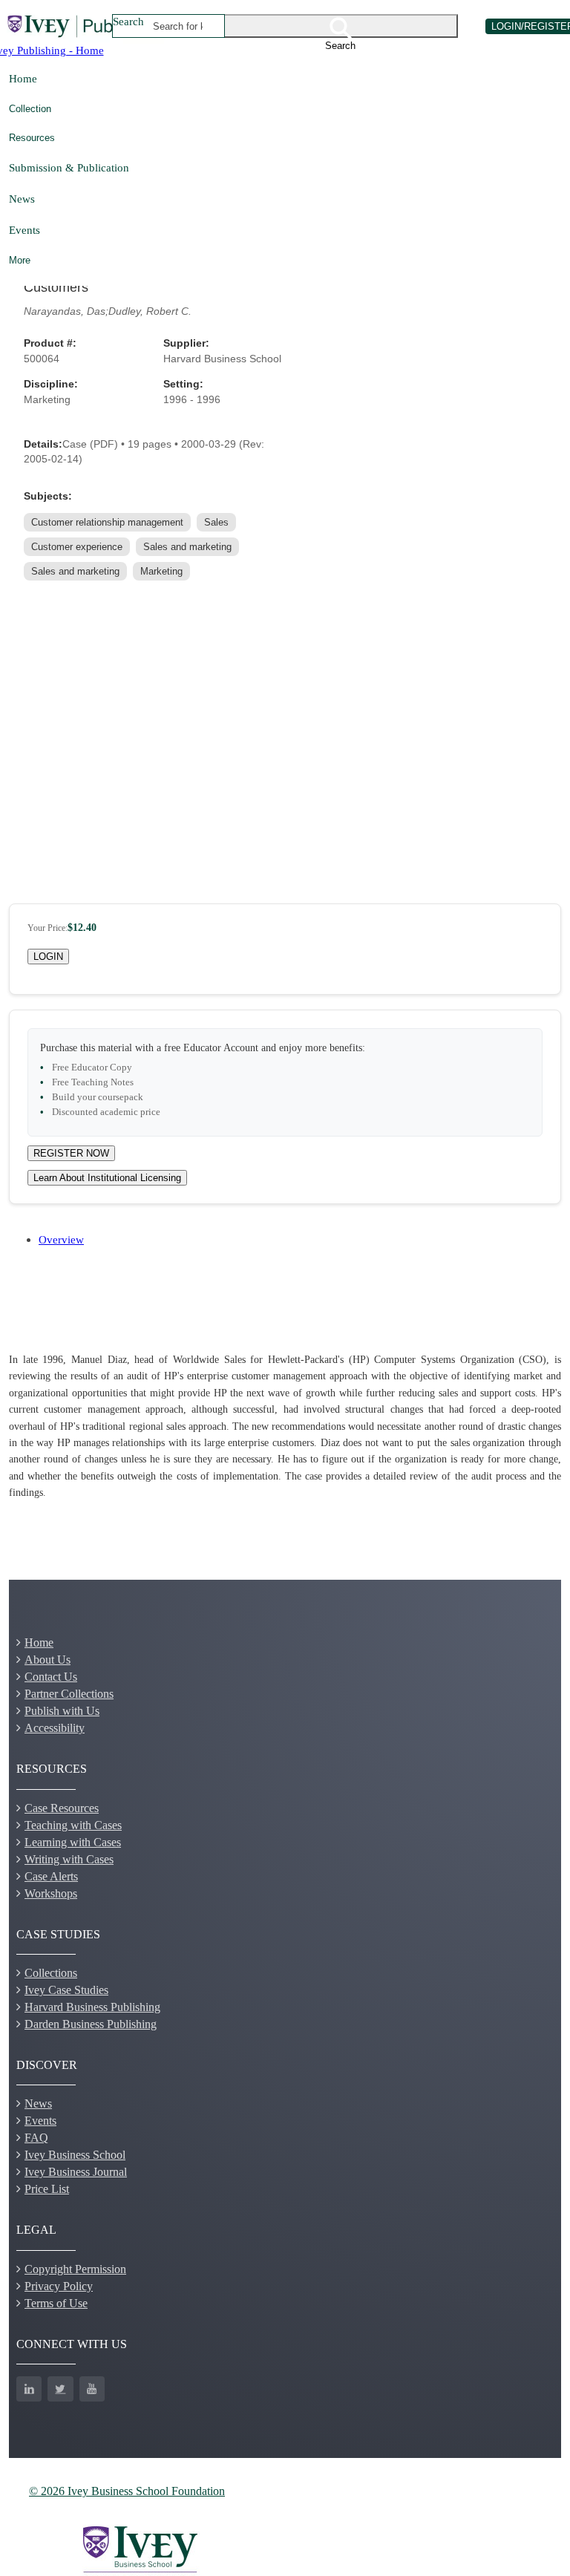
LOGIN (48, 957)
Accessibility (55, 1728)
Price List (47, 2189)
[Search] (341, 26)
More (20, 260)
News (22, 199)
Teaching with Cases (73, 1825)
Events (24, 230)
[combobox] (178, 26)
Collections (51, 1973)
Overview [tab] (61, 1239)
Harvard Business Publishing (92, 2007)
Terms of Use (56, 2303)
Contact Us (51, 1677)
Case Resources (62, 1808)
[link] (109, 522)
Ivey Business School (75, 2155)
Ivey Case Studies (66, 1990)
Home (23, 78)
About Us (47, 1660)
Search (128, 21)
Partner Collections (69, 1694)
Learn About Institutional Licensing (107, 1178)
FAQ (36, 2138)
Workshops (51, 1893)
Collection (30, 109)
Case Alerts (51, 1876)
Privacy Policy (59, 2286)
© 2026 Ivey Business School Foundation (127, 2491)
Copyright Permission (75, 2269)
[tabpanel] (285, 1427)
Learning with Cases (73, 1842)
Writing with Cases (69, 1859)
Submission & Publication (69, 167)
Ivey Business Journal (76, 2172)
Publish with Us (62, 1711)
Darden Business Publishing (91, 2024)
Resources (32, 138)
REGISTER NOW (71, 1153)
